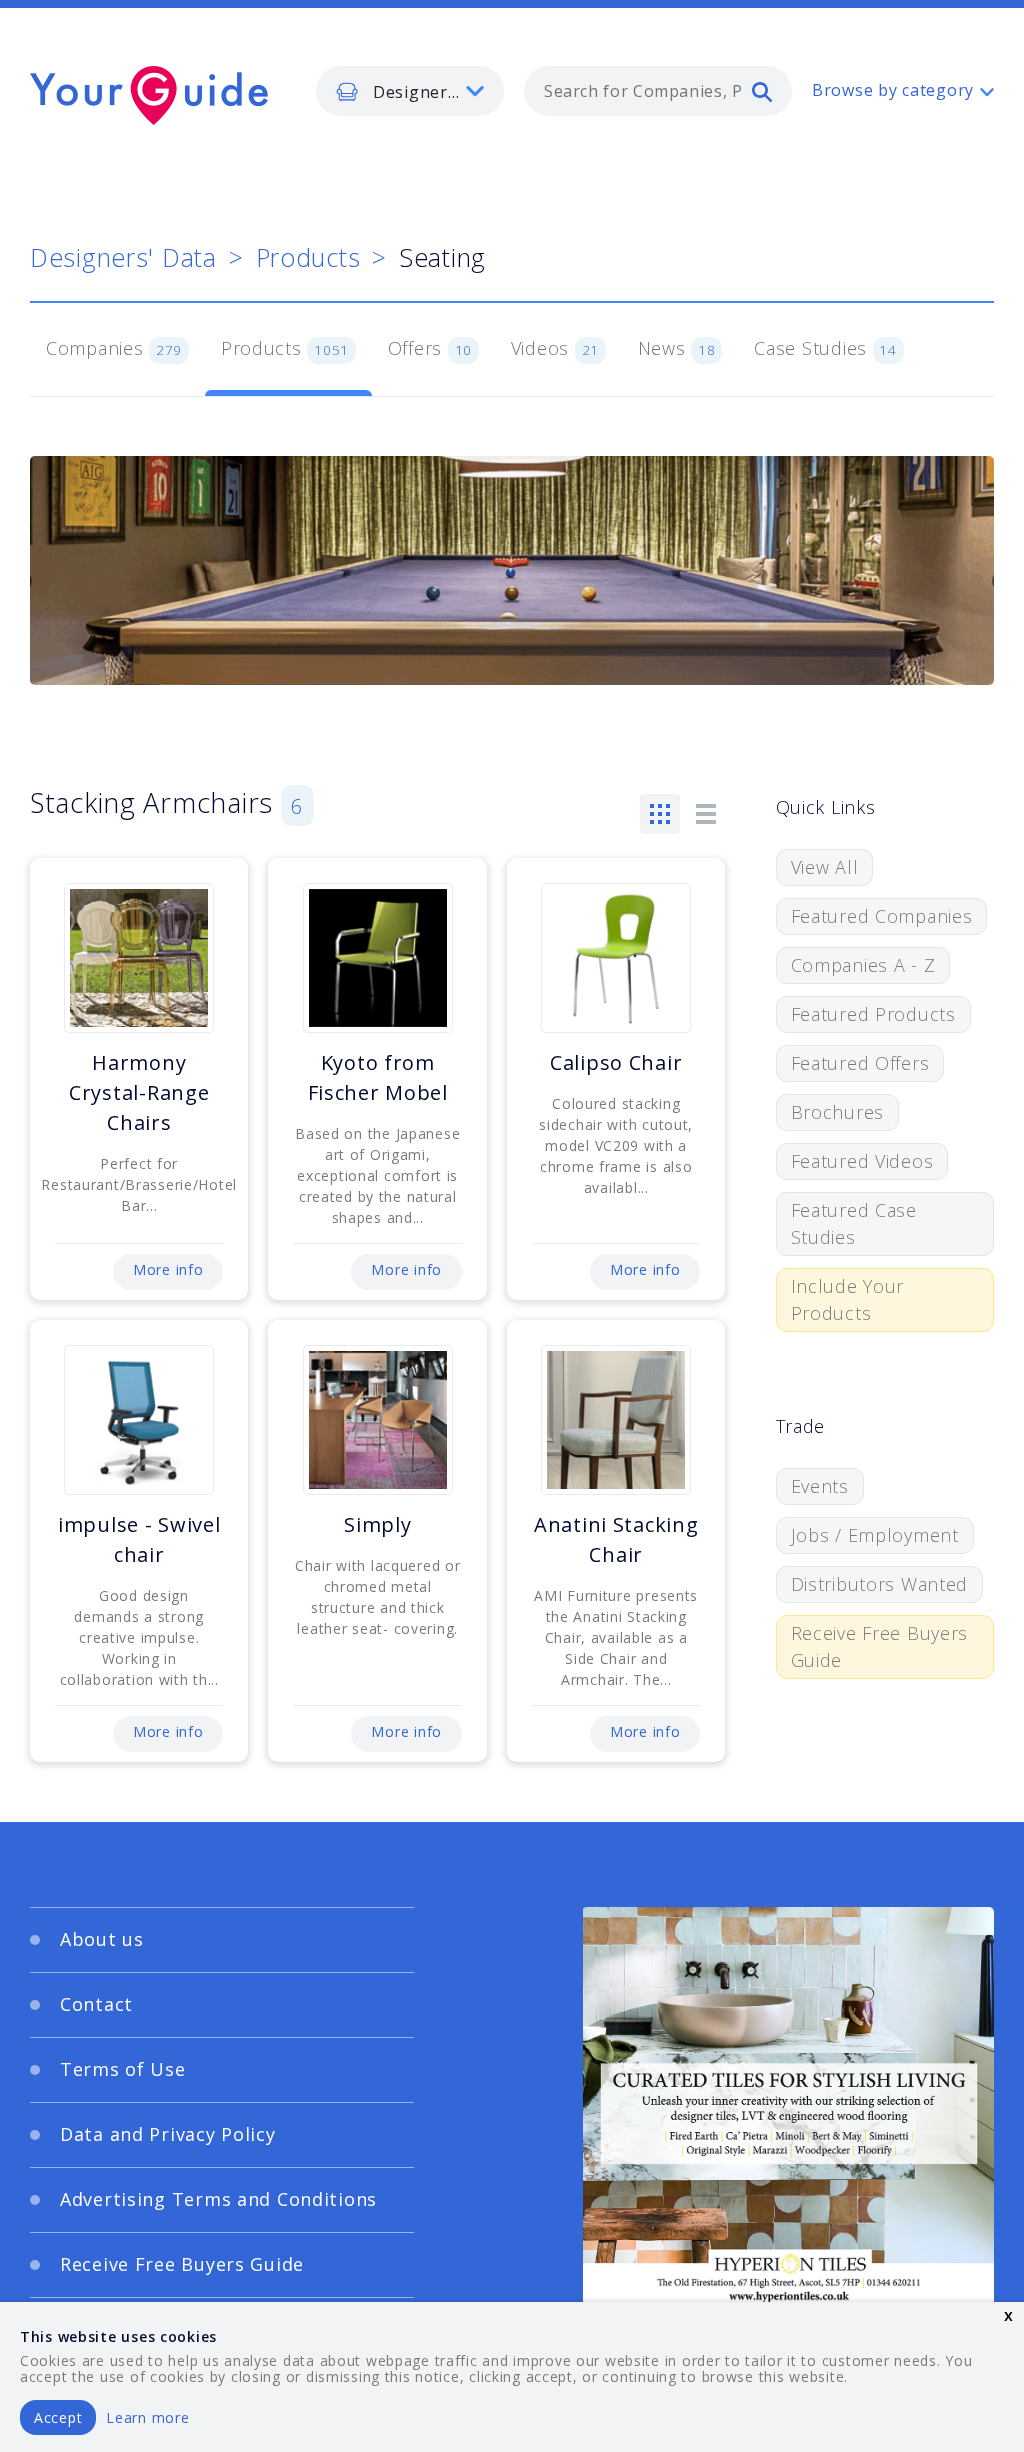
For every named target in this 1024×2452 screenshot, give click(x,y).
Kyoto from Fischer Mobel (378, 1077)
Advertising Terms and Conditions (218, 2199)
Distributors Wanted (880, 1584)
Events (820, 1486)
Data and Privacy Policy (168, 2134)
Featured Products (873, 1014)
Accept (58, 2417)
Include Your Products (848, 1299)
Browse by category (893, 90)
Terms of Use (123, 2069)
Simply (377, 1524)
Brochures (837, 1112)
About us (102, 1939)
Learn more (147, 2417)
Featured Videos (862, 1161)
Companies (114, 348)
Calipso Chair (616, 1062)
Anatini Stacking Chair (616, 1539)
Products (308, 257)
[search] (762, 91)
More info (168, 1269)
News (677, 348)
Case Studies (825, 348)
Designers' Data (123, 257)
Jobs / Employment (875, 1535)
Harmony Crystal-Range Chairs (139, 1092)
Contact (96, 2004)
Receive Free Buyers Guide (880, 1646)
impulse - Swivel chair (139, 1539)
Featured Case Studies (854, 1223)
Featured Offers (860, 1063)
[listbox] (410, 91)
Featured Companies (882, 916)
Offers (430, 348)
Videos (555, 348)
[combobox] (658, 91)
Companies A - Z (863, 965)
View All (825, 867)
